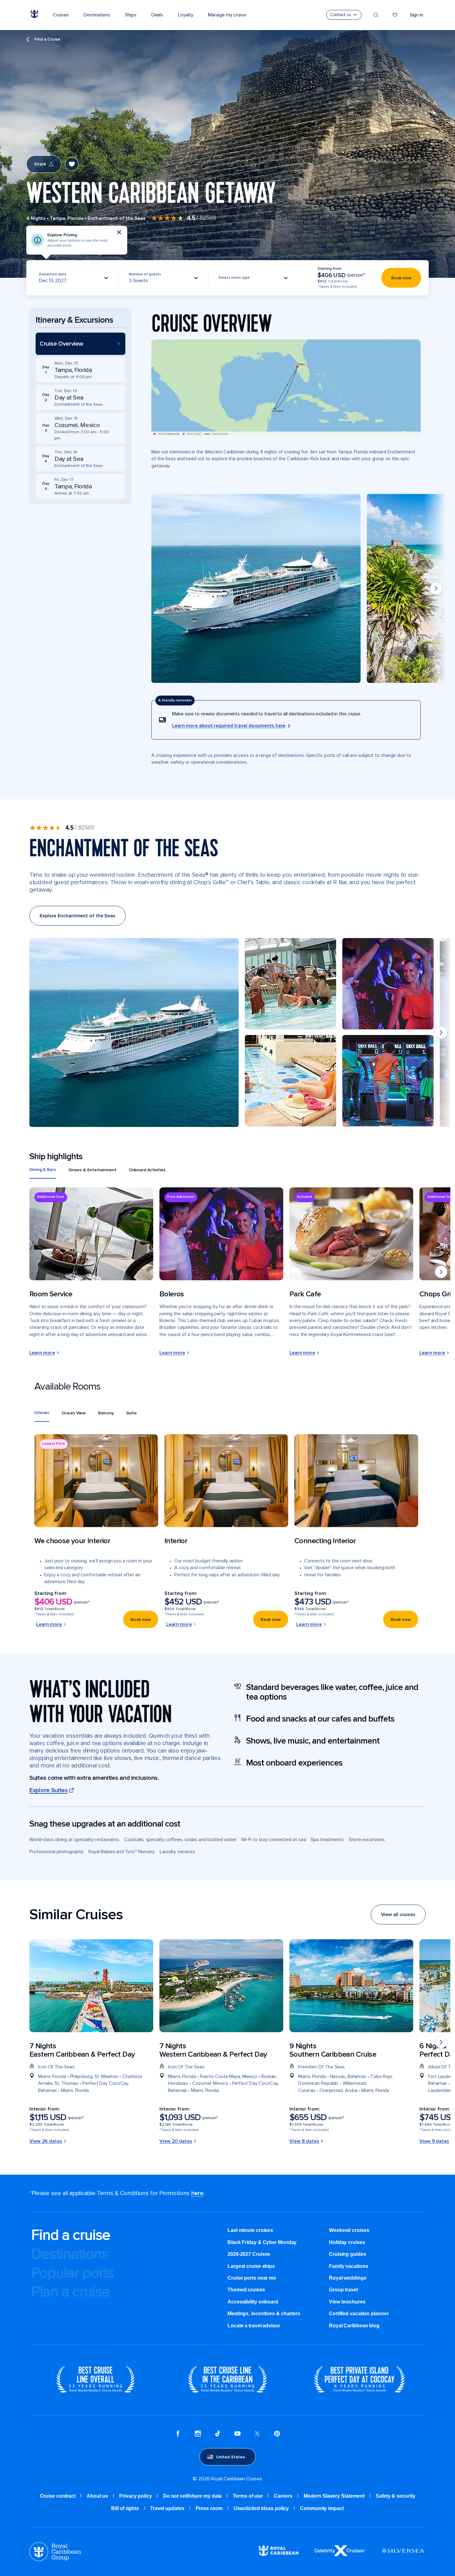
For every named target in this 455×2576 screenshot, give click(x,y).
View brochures (347, 2302)
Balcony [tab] (106, 1413)
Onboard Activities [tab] (147, 1170)
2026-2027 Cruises (249, 2254)
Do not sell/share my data (193, 2496)
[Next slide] (436, 588)
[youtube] (237, 2434)
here (197, 2193)
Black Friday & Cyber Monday (262, 2242)
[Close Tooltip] (119, 232)
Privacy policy (136, 2496)
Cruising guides (348, 2254)
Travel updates (167, 2508)
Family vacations (349, 2266)
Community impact (322, 2508)
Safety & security (395, 2496)
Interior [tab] (42, 1413)
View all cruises (398, 1915)
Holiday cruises (347, 2242)
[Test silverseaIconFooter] (403, 2555)
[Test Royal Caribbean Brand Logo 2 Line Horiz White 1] (279, 2554)
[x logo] (257, 2434)
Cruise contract (58, 2496)
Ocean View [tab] (74, 1413)
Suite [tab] (132, 1413)
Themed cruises (246, 2290)
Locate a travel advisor (254, 2326)
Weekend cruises (349, 2230)
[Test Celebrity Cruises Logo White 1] (340, 2554)
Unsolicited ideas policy (261, 2508)
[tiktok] (218, 2434)
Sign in (416, 15)
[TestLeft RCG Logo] (55, 2559)
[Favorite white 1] (395, 15)
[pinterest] (277, 2434)
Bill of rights (125, 2508)
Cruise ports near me (252, 2278)
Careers (283, 2496)
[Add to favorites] (72, 164)
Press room (209, 2508)
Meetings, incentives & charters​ (264, 2314)
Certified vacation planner (359, 2314)
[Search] (376, 15)
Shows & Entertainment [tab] (92, 1170)
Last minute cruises (250, 2230)
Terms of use (248, 2496)
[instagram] (198, 2434)
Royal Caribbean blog (354, 2326)
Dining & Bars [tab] (43, 1170)
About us (97, 2496)
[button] (80, 344)
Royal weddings (348, 2278)
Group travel (343, 2290)
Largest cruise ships (251, 2266)
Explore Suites (49, 1790)
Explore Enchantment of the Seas (78, 916)
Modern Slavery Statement (334, 2496)
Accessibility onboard (253, 2302)
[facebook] (178, 2434)
